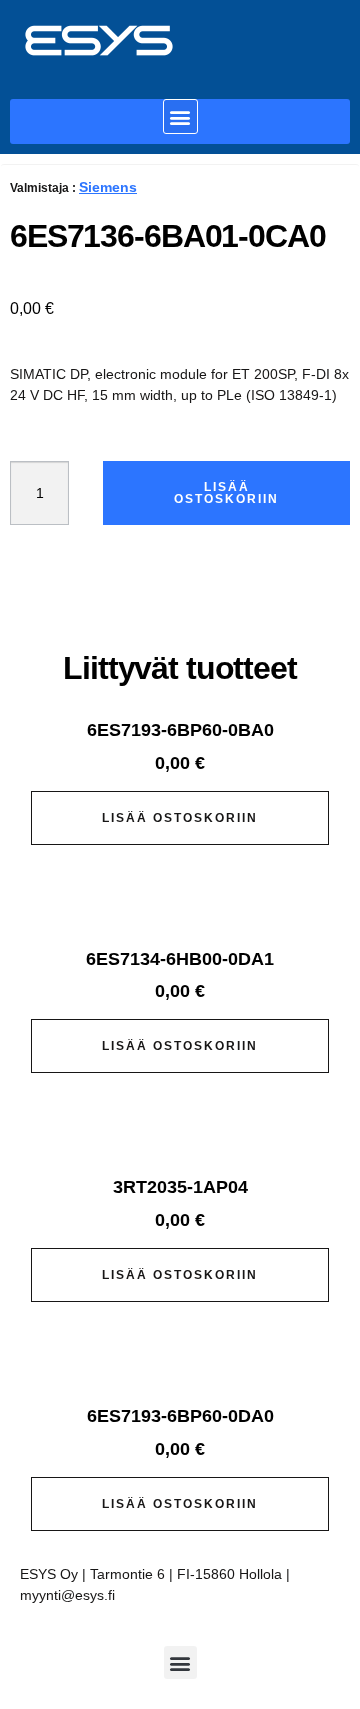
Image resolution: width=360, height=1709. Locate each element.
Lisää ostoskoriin (226, 493)
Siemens (108, 187)
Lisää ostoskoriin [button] (180, 818)
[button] (180, 116)
